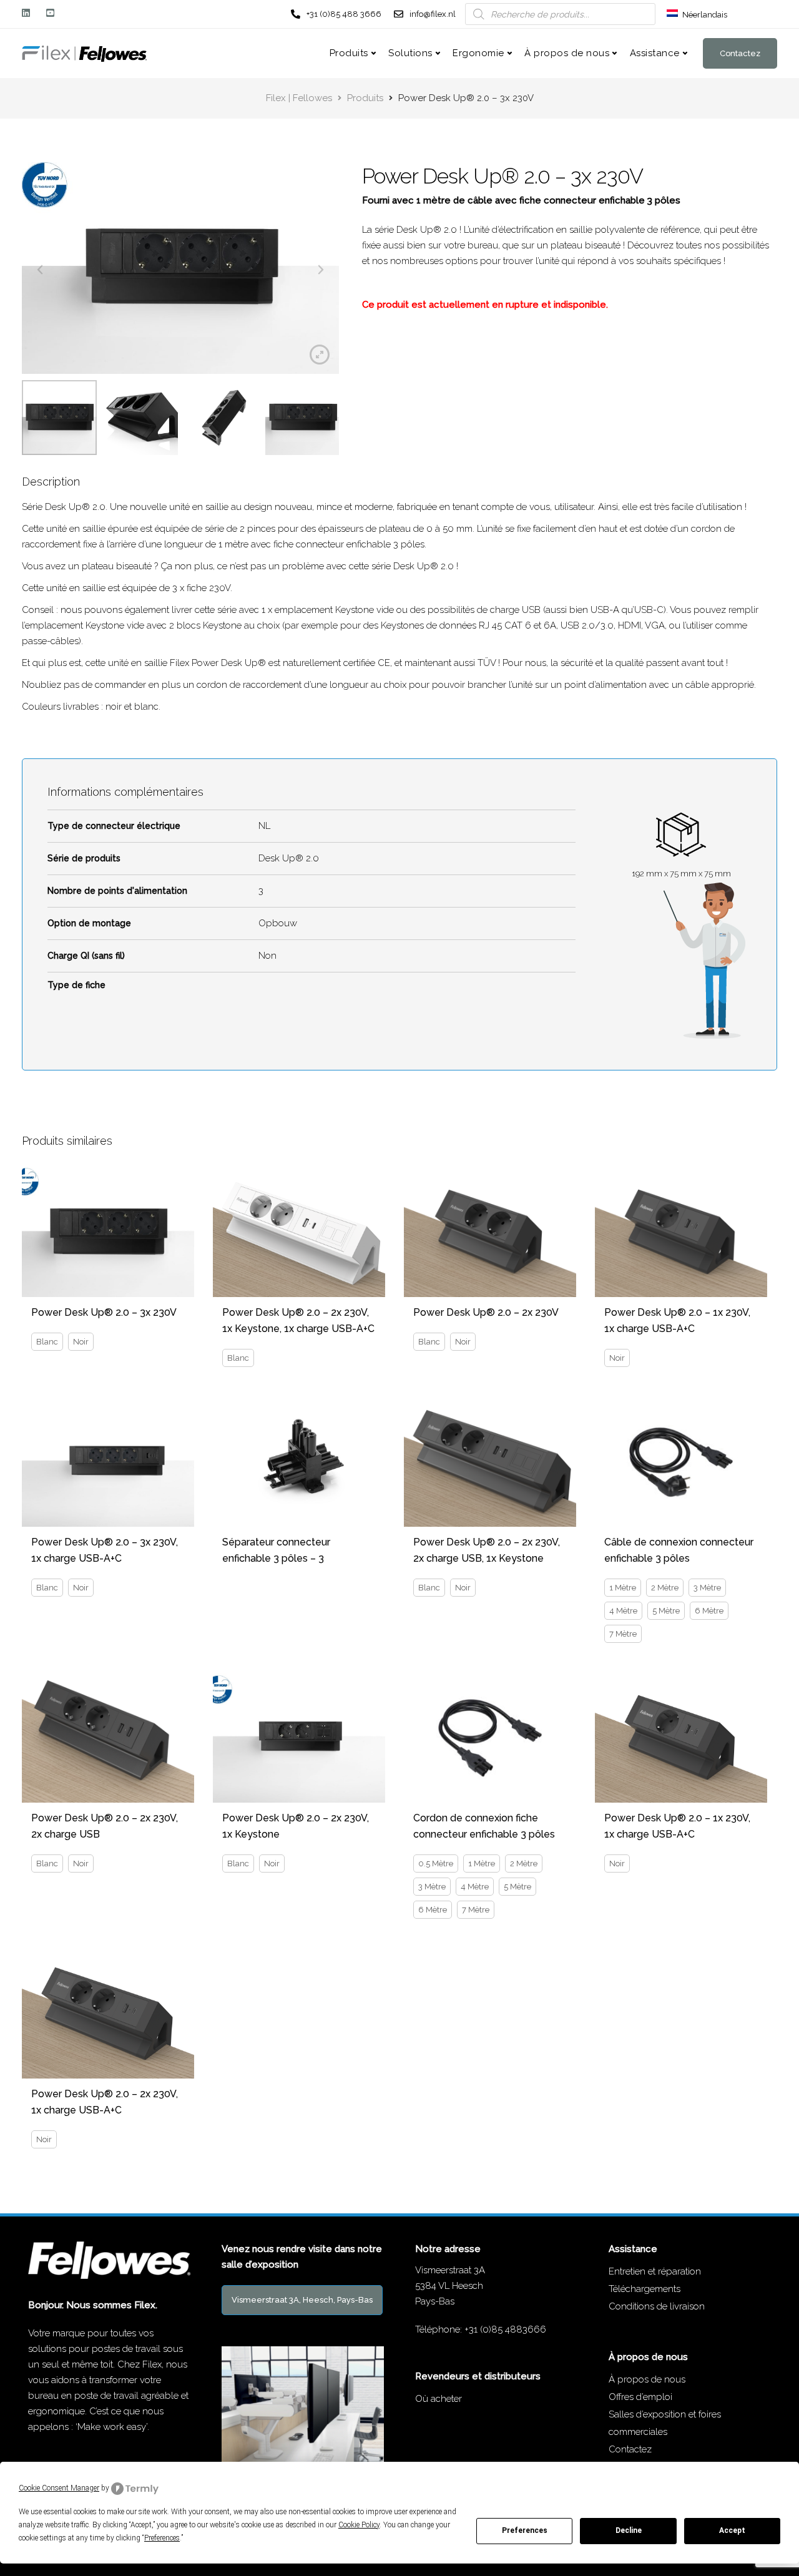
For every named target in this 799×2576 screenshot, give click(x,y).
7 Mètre (623, 1634)
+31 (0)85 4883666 (505, 2329)
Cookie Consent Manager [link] (59, 2488)
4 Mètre (623, 1611)
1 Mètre (623, 1588)
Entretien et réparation (655, 2271)
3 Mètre (707, 1588)
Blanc (47, 1342)
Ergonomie (478, 53)
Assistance (655, 53)
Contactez (740, 53)
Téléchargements (645, 2289)
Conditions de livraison (657, 2306)
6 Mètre (709, 1611)
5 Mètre (666, 1611)
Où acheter (439, 2399)
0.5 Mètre (436, 1863)
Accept (732, 2530)
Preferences (525, 2530)
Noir (81, 1342)
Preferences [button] (162, 2538)
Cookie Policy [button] (359, 2525)
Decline (629, 2530)
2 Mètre (665, 1588)
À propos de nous (567, 53)
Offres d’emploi (640, 2397)
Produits (349, 53)
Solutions (410, 53)
